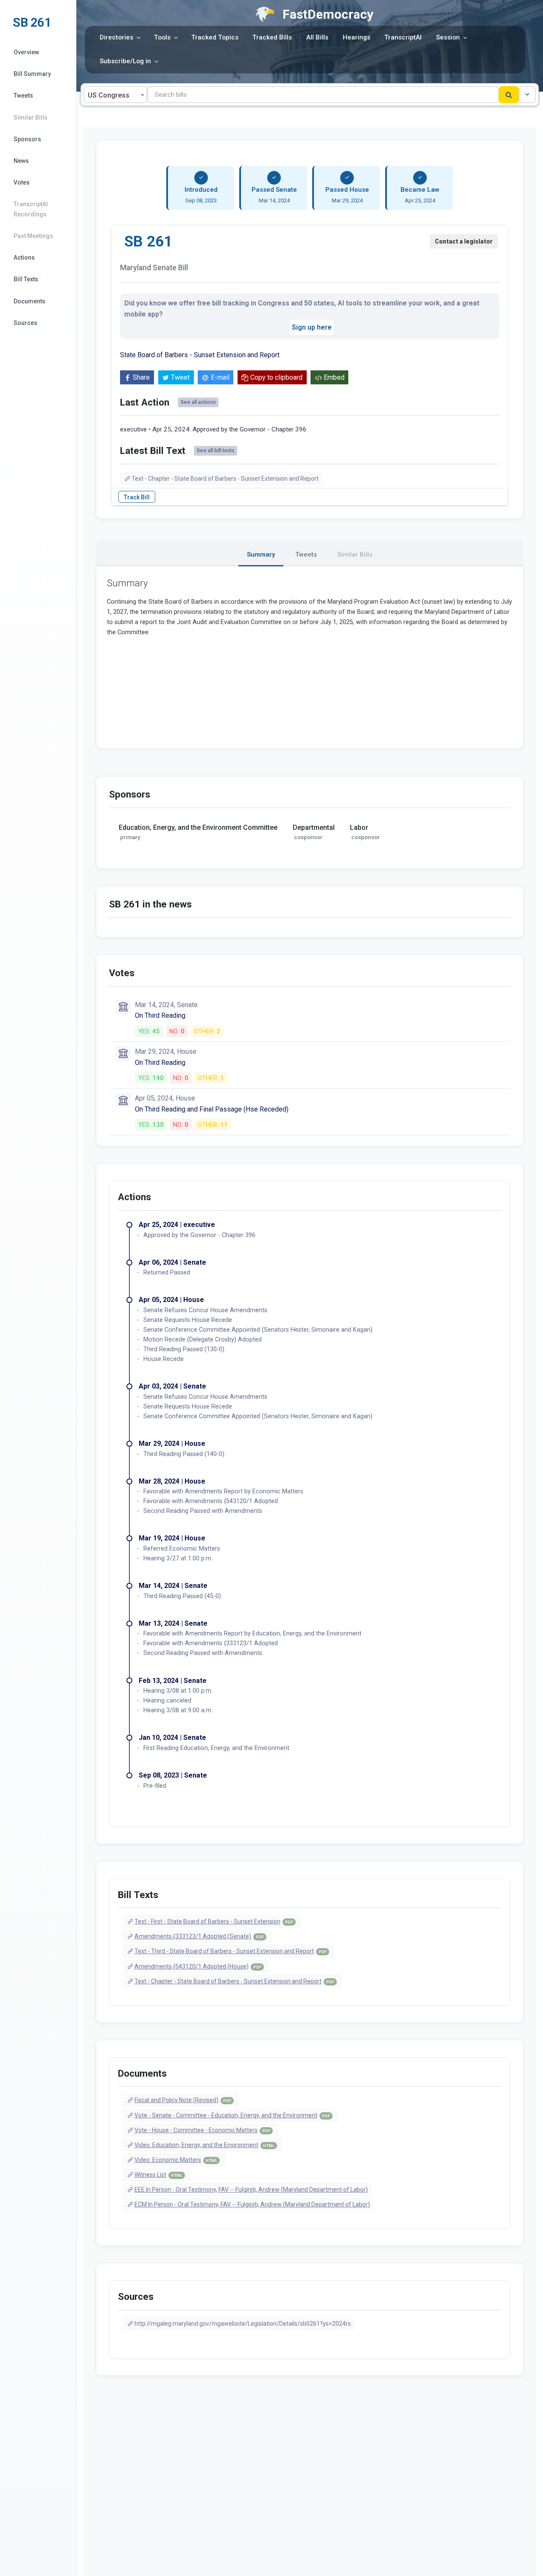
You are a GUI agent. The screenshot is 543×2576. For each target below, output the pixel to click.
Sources (25, 323)
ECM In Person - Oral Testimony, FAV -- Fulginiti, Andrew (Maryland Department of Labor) (252, 2204)
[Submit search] (509, 95)
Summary (261, 554)
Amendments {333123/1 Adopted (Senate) (199, 1936)
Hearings (357, 37)
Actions (24, 258)
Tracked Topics (215, 37)
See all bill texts (216, 451)
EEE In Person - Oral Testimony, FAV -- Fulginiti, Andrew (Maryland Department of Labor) (251, 2190)
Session (448, 37)
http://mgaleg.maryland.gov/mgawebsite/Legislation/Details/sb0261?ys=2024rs (243, 2324)
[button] (527, 95)
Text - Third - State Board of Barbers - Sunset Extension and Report (231, 1951)
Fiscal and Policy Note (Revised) (183, 2100)
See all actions (198, 402)
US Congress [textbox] (109, 95)
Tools (162, 37)
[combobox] (115, 95)
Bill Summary (32, 74)
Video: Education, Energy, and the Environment (204, 2145)
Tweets (23, 95)
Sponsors (27, 139)
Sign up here (312, 327)
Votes (22, 182)
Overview (26, 52)
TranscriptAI (403, 37)
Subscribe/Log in (125, 61)
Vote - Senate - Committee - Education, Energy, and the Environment (232, 2115)
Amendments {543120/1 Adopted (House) (198, 1966)
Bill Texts (26, 279)
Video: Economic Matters (176, 2160)
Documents (29, 301)
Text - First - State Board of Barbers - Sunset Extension (214, 1921)
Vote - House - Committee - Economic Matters (202, 2130)
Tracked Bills (272, 37)
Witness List (158, 2175)
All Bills (317, 37)
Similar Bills (31, 118)
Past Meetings (33, 236)
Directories (116, 37)
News (21, 161)
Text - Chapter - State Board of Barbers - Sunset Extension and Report (225, 479)
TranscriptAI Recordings (31, 209)
